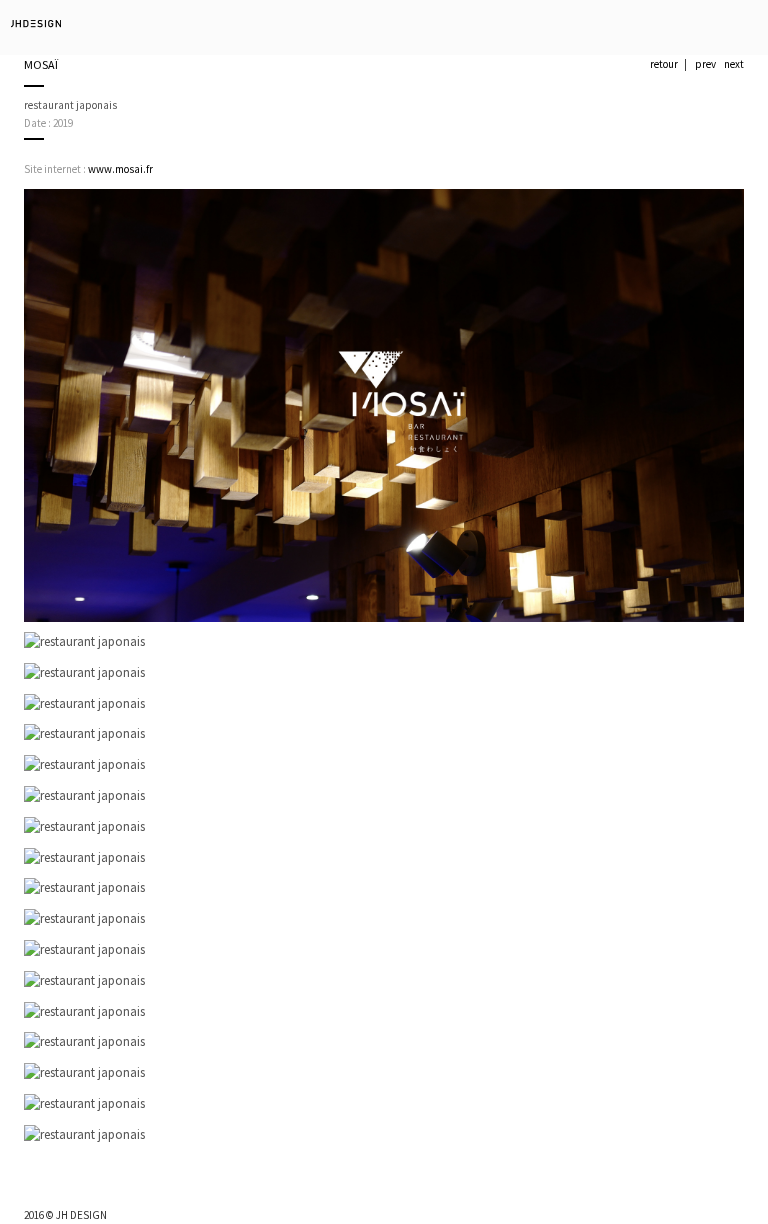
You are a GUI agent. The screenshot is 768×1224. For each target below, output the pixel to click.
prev (705, 64)
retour (664, 64)
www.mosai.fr (120, 169)
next (734, 64)
